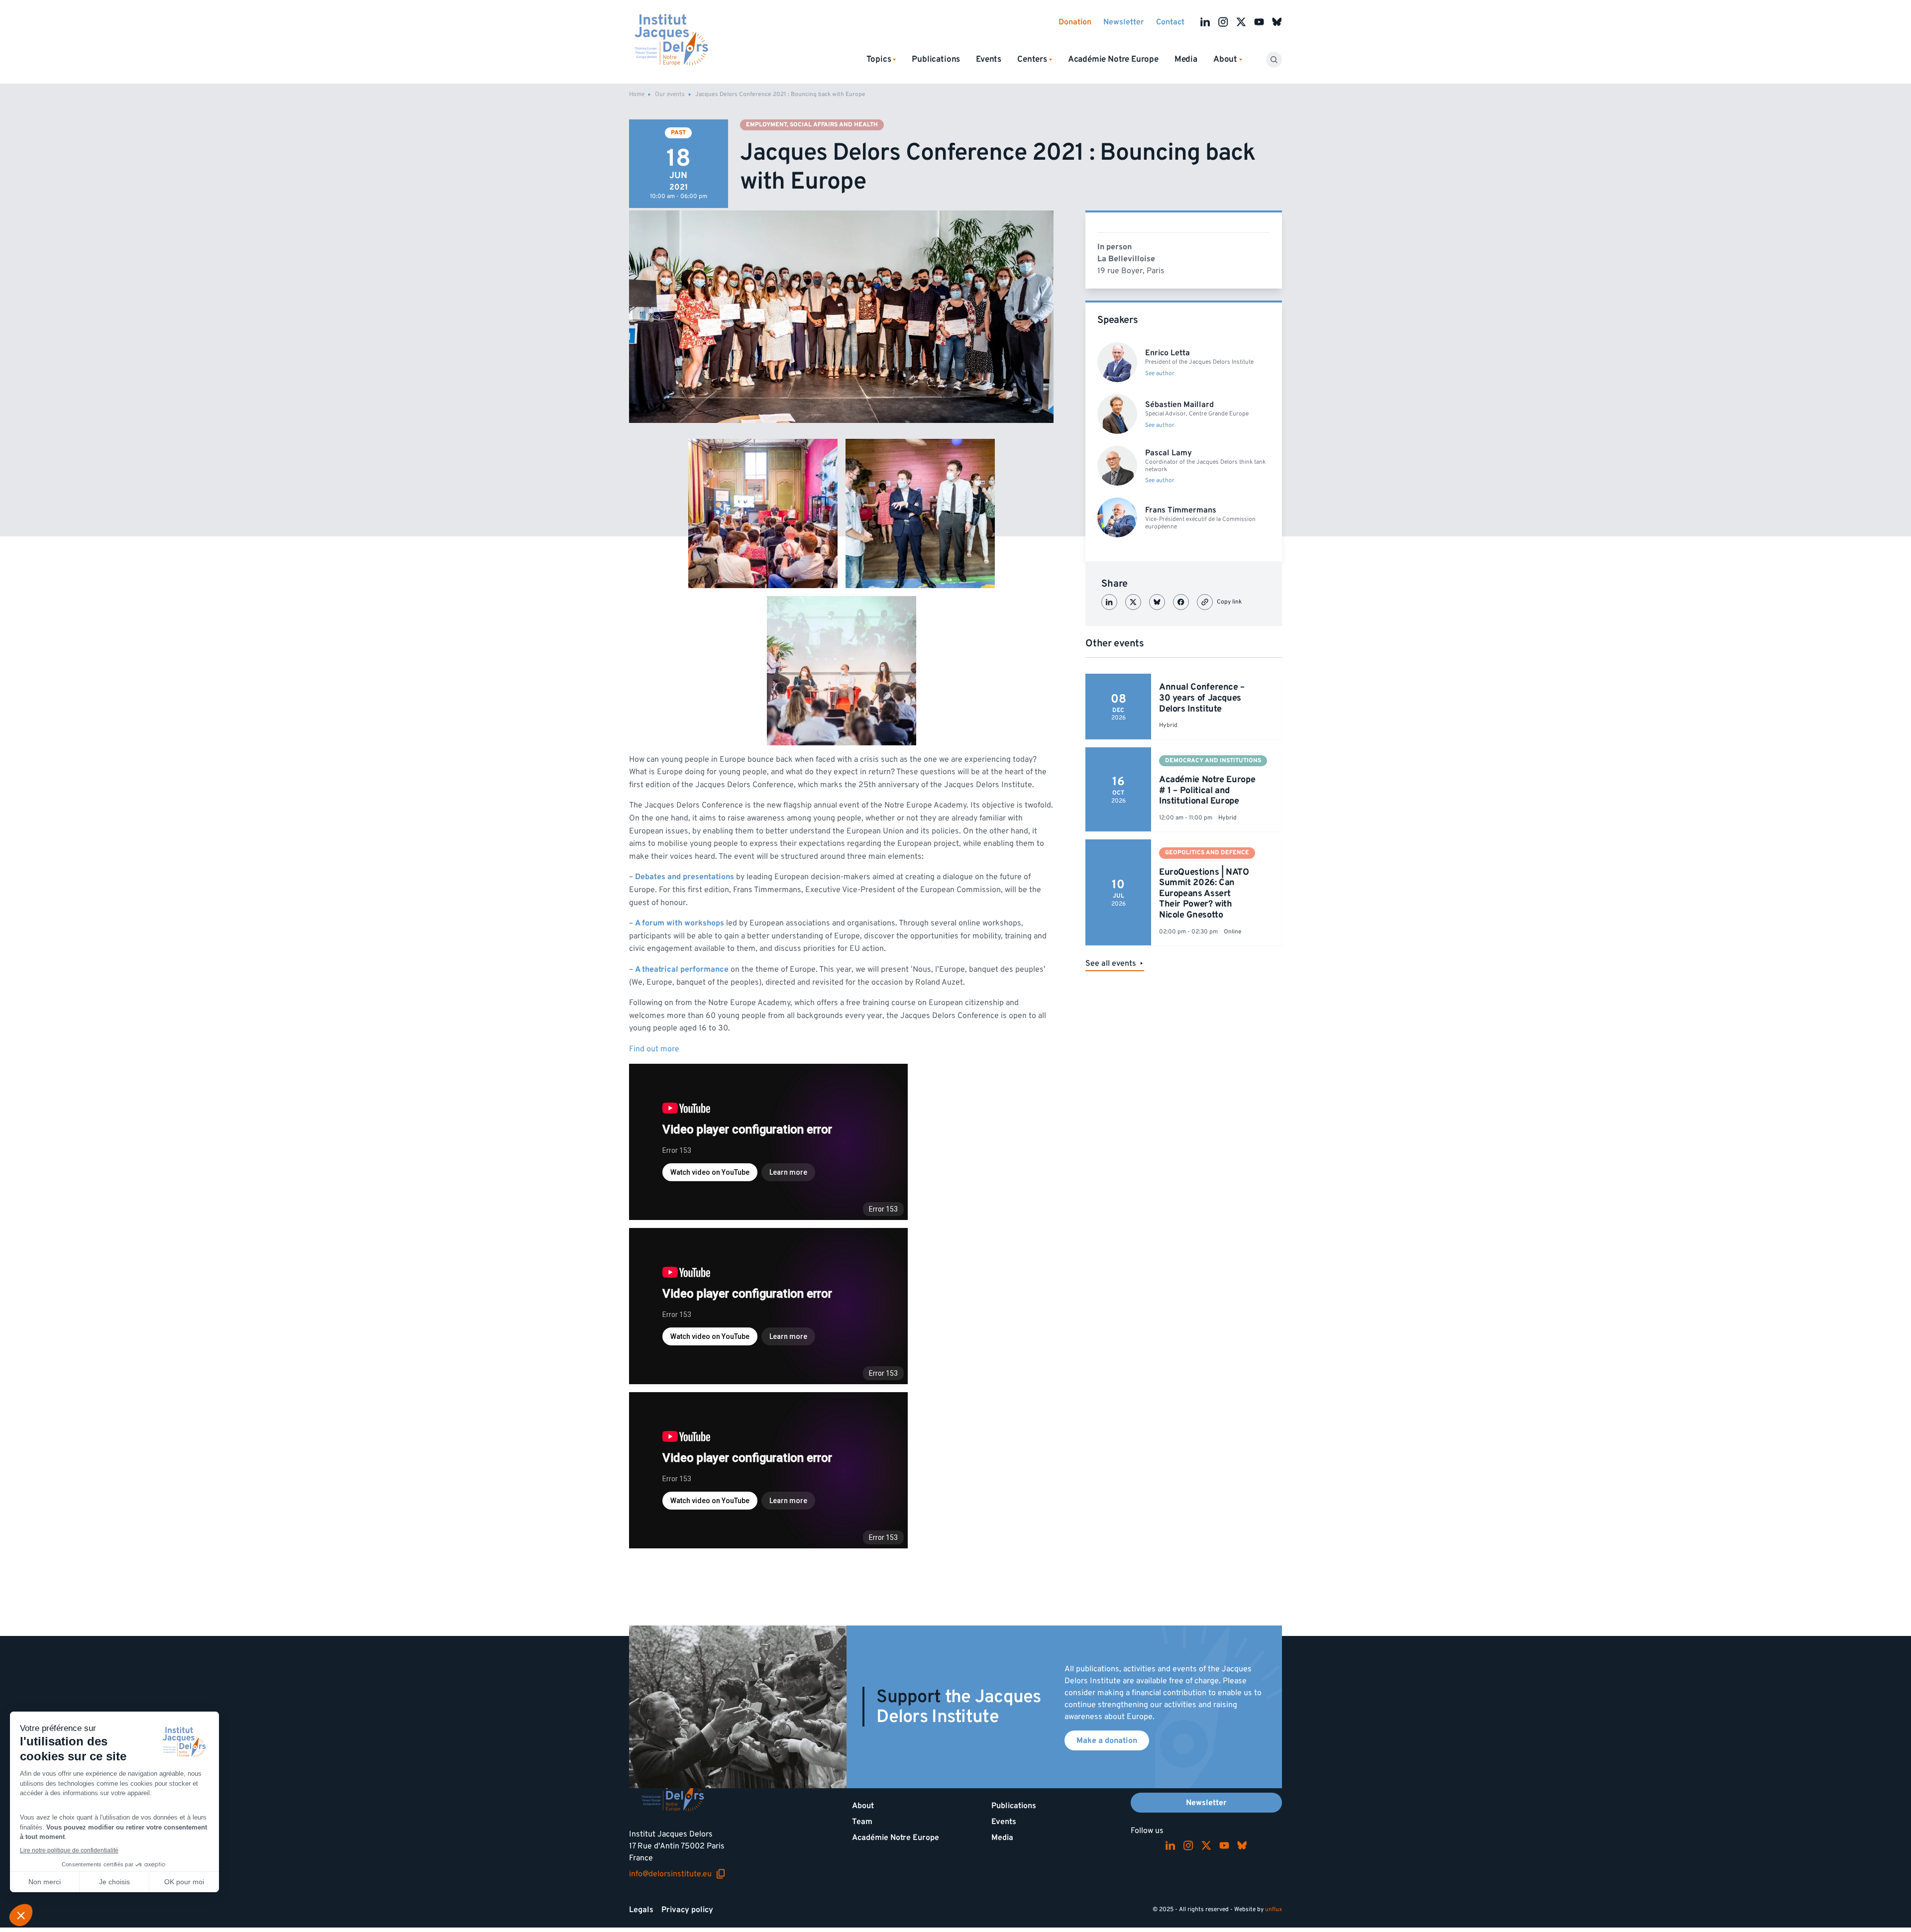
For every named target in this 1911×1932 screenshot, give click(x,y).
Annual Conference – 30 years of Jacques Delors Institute (1202, 698)
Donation (1075, 22)
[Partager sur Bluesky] (1157, 602)
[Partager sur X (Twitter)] (1133, 602)
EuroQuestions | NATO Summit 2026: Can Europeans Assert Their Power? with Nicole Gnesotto (1204, 893)
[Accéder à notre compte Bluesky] (1277, 22)
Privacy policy (687, 1910)
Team (862, 1822)
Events (989, 59)
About (863, 1806)
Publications (936, 59)
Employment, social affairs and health (812, 125)
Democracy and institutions (1213, 761)
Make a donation (1107, 1740)
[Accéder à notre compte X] (1241, 22)
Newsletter (1124, 22)
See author (1160, 374)
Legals (641, 1910)
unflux (1274, 1909)
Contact (1170, 22)
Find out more (654, 1049)
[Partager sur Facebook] (1181, 602)
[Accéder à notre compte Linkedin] (1205, 22)
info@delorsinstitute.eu (677, 1874)
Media (1186, 59)
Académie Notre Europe (1113, 59)
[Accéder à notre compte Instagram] (1223, 22)
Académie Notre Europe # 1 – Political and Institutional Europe (1207, 790)
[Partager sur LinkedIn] (1109, 602)
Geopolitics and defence (1207, 853)
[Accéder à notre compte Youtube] (1259, 22)
